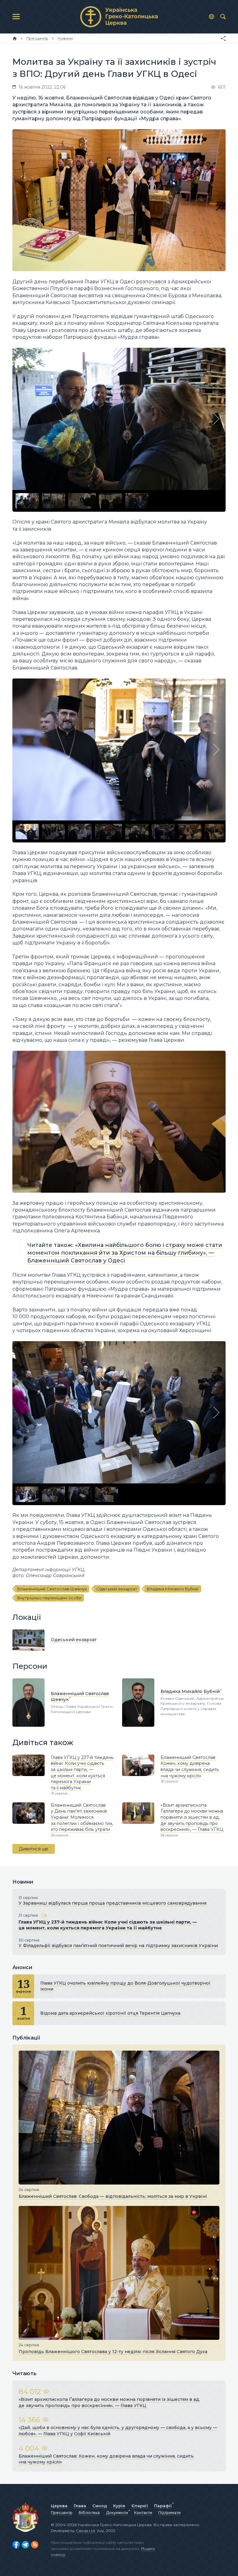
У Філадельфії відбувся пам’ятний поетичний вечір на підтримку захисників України (118, 1946)
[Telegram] (25, 2545)
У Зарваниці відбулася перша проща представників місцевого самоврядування (112, 1903)
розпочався (151, 282)
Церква (59, 2506)
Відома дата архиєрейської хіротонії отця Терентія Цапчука (110, 2013)
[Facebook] (16, 2545)
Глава (80, 2506)
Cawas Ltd (85, 2531)
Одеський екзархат (117, 1589)
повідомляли (47, 1515)
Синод (100, 2506)
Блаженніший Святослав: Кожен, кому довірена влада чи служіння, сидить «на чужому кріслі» (190, 1767)
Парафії (163, 2506)
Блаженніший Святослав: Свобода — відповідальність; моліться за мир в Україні (113, 2196)
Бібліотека (89, 2513)
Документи (117, 2513)
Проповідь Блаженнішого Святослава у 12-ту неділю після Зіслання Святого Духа (113, 2352)
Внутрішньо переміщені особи (49, 1598)
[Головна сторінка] (15, 38)
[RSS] (35, 2545)
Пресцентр (62, 2513)
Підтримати (170, 2513)
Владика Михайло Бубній (173, 1589)
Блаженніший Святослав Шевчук (52, 1589)
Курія (119, 2506)
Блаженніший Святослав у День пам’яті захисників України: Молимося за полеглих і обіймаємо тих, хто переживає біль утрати (82, 1817)
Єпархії (140, 2506)
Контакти (143, 2513)
